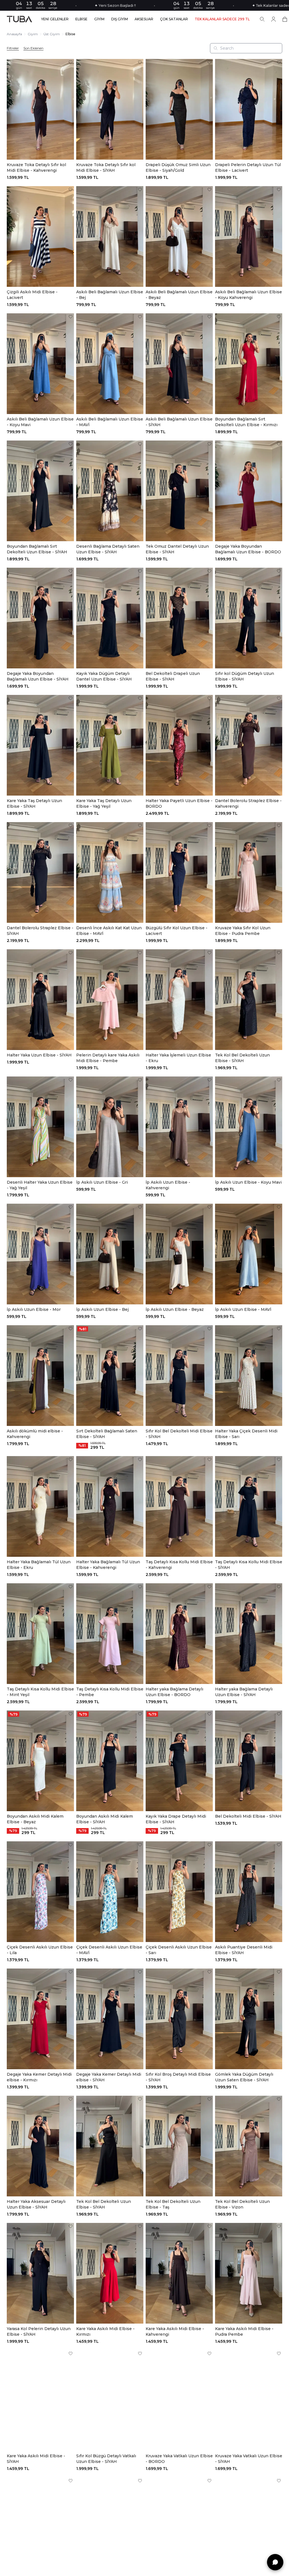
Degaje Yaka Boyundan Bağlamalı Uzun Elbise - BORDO (248, 549)
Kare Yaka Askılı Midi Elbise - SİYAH (36, 2459)
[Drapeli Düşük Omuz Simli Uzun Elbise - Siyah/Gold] (179, 109)
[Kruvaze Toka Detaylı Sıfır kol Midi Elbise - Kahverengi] (40, 109)
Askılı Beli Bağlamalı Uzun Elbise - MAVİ (110, 422)
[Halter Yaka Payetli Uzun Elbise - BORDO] (179, 745)
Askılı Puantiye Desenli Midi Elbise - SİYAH (244, 1950)
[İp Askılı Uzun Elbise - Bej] (110, 1254)
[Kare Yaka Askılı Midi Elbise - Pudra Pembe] (249, 2273)
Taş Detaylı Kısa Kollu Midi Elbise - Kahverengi (179, 1565)
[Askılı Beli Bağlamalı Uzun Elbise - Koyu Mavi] (40, 364)
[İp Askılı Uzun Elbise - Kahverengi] (179, 1127)
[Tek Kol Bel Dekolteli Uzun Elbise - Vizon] (249, 2146)
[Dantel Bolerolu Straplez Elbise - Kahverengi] (249, 745)
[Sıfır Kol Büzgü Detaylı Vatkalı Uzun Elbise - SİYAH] (110, 2400)
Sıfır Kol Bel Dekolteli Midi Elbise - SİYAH (179, 1434)
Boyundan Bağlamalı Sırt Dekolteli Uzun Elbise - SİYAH (37, 549)
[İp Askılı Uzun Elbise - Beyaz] (179, 1254)
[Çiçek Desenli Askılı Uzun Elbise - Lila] (40, 1892)
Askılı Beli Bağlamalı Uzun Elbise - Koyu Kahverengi (249, 295)
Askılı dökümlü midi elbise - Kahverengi (35, 1434)
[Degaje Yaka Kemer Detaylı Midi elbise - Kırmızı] (40, 2019)
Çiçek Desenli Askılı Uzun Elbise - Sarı (179, 1950)
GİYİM (99, 19)
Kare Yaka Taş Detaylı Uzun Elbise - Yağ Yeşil (104, 803)
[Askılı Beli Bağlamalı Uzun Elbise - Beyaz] (179, 236)
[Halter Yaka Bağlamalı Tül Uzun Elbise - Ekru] (40, 1506)
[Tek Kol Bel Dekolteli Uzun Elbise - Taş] (179, 2146)
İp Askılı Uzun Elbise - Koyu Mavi (248, 1182)
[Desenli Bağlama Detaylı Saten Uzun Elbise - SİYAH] (110, 491)
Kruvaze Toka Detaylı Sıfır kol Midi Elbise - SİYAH (106, 168)
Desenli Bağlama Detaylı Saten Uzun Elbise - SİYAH (108, 549)
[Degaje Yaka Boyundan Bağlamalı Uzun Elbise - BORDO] (249, 491)
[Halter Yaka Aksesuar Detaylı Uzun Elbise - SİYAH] (40, 2146)
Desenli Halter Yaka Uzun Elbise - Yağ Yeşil (40, 1185)
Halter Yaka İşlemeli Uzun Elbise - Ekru (178, 1058)
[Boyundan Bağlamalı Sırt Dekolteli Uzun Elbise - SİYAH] (40, 491)
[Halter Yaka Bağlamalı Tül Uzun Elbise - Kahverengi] (110, 1506)
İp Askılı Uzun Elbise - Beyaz (175, 1309)
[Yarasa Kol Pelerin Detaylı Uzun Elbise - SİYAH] (40, 2273)
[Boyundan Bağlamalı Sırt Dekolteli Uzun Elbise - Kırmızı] (249, 364)
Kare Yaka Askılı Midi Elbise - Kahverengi (175, 2331)
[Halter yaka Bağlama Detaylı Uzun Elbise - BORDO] (179, 1634)
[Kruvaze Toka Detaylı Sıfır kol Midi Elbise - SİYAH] (110, 109)
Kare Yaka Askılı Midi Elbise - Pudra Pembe (244, 2331)
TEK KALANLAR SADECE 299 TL (222, 19)
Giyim (33, 34)
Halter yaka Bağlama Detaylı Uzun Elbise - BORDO (174, 1692)
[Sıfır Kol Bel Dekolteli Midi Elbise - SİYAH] (179, 1376)
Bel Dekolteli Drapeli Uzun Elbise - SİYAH (173, 676)
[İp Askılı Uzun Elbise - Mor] (40, 1254)
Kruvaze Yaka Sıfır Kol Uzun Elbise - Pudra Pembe (243, 931)
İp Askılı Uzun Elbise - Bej (102, 1309)
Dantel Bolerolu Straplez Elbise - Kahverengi (248, 803)
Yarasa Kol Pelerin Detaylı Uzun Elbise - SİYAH (39, 2331)
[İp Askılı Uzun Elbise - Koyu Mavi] (249, 1127)
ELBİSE (81, 19)
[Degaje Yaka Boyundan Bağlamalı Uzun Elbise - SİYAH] (40, 618)
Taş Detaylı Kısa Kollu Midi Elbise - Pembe (110, 1692)
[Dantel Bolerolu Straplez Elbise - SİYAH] (40, 872)
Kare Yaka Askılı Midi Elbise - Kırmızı (105, 2331)
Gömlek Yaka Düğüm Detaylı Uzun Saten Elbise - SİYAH (244, 2077)
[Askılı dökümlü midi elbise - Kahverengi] (40, 1376)
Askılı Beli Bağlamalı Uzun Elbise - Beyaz (179, 295)
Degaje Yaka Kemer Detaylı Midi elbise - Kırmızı (39, 2077)
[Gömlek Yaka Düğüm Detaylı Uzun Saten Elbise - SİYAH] (249, 2019)
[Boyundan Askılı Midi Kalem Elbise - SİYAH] (110, 1761)
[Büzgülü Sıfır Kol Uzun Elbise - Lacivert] (179, 872)
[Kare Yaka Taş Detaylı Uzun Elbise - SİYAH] (40, 745)
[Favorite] (71, 62)
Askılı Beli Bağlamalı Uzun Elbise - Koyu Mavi (40, 422)
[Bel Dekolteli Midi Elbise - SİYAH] (249, 1761)
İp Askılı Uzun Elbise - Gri (102, 1182)
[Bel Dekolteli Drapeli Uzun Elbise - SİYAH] (179, 618)
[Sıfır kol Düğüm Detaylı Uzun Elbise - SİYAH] (249, 618)
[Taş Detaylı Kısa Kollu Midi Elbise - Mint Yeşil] (40, 1634)
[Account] (273, 19)
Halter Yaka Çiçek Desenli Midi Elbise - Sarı (246, 1434)
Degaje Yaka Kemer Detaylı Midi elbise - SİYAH (109, 2077)
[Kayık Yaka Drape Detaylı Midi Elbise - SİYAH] (179, 1761)
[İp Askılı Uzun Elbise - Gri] (110, 1127)
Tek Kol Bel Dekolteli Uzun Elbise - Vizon (242, 2204)
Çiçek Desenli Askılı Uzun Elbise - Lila (40, 1950)
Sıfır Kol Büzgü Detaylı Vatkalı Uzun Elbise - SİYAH (106, 2459)
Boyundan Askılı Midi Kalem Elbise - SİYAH (105, 1819)
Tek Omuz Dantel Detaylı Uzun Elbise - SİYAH (177, 549)
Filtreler (13, 48)
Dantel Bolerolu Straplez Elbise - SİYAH (40, 931)
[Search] (262, 19)
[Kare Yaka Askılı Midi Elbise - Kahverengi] (179, 2273)
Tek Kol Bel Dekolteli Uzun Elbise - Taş (173, 2204)
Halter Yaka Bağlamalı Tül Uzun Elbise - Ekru (39, 1565)
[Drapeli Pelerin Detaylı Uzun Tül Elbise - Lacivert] (249, 109)
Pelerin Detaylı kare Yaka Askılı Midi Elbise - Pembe (108, 1058)
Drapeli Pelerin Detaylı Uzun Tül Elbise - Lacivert (248, 168)
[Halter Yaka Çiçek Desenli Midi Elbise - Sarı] (249, 1376)
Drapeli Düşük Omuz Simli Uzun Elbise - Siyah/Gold (178, 168)
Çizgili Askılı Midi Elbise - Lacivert (32, 295)
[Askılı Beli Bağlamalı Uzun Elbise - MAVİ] (110, 364)
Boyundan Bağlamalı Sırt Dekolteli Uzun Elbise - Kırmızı (246, 422)
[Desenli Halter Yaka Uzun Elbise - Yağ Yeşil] (40, 1127)
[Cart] (285, 19)
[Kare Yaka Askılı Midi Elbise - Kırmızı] (110, 2273)
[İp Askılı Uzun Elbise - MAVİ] (249, 1254)
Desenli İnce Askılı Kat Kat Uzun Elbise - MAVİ (109, 931)
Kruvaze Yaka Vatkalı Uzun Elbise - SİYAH (249, 2459)
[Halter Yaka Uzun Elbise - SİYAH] (40, 1000)
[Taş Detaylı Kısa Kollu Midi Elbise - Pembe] (110, 1634)
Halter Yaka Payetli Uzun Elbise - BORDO (179, 803)
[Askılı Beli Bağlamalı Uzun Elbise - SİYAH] (179, 364)
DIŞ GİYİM (120, 19)
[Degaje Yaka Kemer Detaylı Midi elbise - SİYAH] (110, 2019)
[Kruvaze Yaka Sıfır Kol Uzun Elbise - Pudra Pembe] (249, 872)
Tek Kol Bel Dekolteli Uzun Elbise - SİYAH (242, 1058)
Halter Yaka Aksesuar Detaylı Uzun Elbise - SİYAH (36, 2204)
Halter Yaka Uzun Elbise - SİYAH (39, 1055)
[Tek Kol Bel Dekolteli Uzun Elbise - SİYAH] (249, 1000)
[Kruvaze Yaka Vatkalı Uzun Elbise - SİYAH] (249, 2400)
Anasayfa (14, 34)
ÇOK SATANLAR (174, 19)
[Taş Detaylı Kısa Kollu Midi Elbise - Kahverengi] (179, 1506)
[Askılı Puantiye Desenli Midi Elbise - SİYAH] (249, 1892)
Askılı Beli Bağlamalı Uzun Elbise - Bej (110, 295)
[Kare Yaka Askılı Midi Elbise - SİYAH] (40, 2400)
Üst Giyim (52, 34)
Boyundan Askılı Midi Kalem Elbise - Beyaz (35, 1819)
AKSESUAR (144, 19)
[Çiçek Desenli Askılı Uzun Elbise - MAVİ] (110, 1892)
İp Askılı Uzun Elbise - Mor (34, 1309)
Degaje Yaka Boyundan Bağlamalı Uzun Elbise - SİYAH (38, 676)
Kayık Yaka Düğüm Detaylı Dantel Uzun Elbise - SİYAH (104, 676)
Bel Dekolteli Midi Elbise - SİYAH (248, 1816)
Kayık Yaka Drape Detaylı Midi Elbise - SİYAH (176, 1819)
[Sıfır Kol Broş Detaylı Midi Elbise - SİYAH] (179, 2019)
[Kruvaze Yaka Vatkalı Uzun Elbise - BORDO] (179, 2400)
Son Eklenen (33, 48)
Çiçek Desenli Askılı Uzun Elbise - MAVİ (109, 1950)
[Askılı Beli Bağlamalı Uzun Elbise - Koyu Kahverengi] (249, 236)
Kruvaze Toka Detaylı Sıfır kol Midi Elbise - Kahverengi (36, 168)
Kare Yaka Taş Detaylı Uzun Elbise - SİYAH (34, 803)
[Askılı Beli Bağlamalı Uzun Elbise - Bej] (110, 236)
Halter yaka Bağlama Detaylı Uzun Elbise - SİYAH (244, 1692)
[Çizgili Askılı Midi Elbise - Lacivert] (40, 236)
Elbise (70, 34)
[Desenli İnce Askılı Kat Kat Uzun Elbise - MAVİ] (110, 872)
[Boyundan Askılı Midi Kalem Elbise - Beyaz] (40, 1761)
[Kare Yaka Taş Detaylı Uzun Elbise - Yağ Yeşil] (110, 745)
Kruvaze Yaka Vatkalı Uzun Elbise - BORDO (179, 2459)
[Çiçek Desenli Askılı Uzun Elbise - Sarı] (179, 1892)
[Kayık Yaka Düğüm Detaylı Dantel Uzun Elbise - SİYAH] (110, 618)
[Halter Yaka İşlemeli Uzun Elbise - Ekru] (179, 1000)
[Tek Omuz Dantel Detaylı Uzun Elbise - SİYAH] (179, 491)
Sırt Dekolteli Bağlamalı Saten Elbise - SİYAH (107, 1434)
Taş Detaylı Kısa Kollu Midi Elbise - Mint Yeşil (40, 1692)
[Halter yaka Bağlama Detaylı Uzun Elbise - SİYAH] (249, 1634)
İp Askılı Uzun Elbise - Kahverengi (168, 1185)
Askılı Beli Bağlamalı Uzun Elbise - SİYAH (179, 422)
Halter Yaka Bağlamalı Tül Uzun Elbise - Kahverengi (108, 1565)
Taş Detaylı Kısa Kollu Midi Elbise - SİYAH (249, 1565)
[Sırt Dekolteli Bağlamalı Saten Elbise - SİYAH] (110, 1376)
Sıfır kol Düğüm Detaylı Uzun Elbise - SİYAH (245, 676)
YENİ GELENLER (55, 19)
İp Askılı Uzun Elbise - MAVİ (243, 1309)
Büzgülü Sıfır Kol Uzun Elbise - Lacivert (177, 931)
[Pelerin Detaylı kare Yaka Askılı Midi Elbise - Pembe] (110, 1000)
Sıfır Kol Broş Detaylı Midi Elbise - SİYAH (178, 2077)
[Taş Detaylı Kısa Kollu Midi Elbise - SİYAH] (249, 1506)
